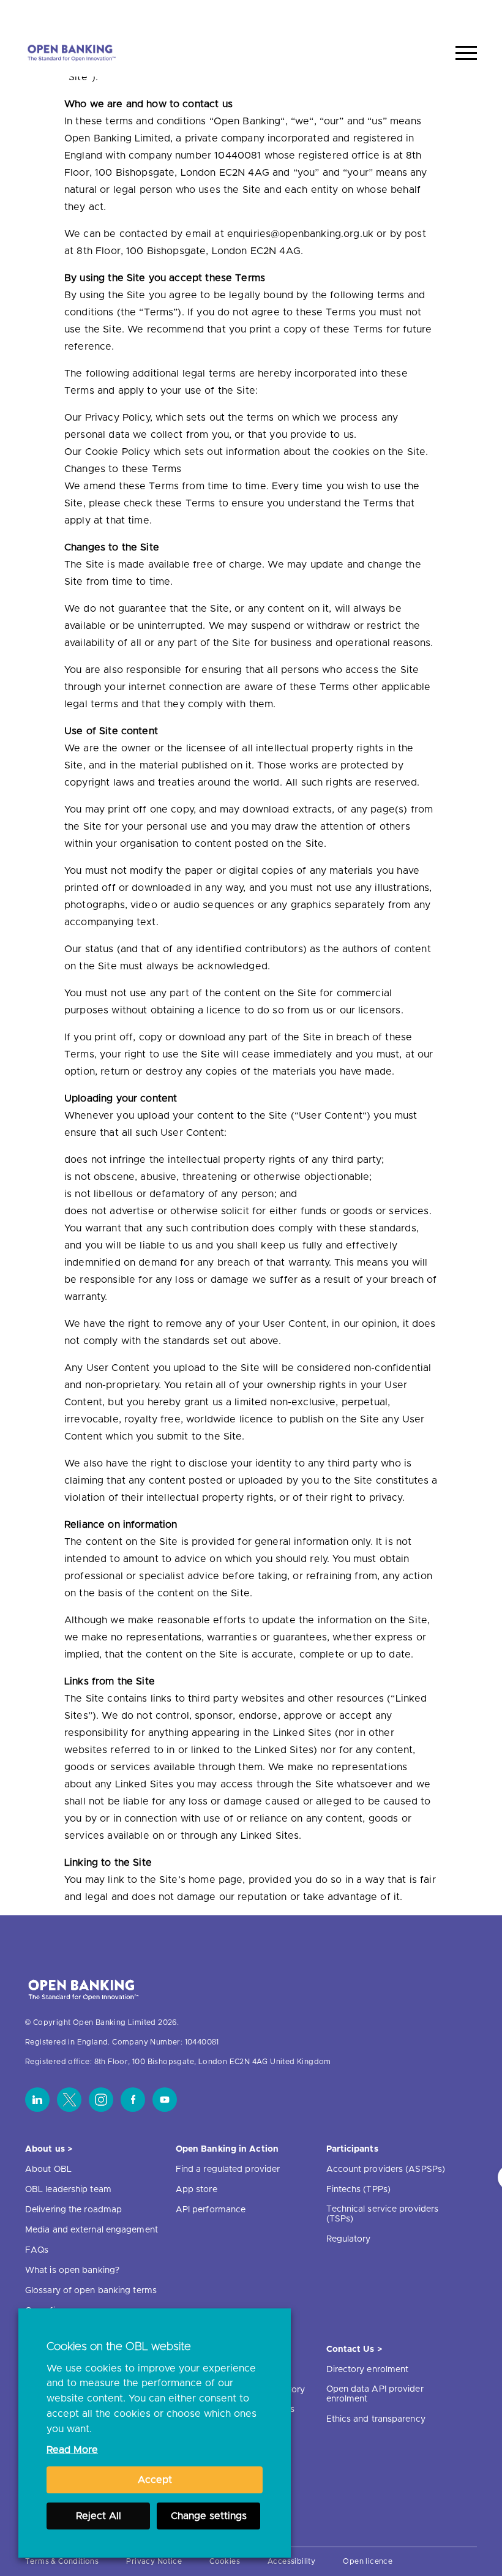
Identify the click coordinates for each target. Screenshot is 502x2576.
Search (454, 14)
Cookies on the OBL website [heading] (119, 2347)
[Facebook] (133, 2100)
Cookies (225, 2561)
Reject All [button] (99, 2516)
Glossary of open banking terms (91, 2291)
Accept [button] (155, 2480)
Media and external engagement (92, 2230)
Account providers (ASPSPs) (386, 2169)
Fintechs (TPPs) (359, 2190)
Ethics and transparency (376, 2419)
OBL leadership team (68, 2190)
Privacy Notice (154, 2561)
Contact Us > (354, 2349)
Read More (72, 2450)
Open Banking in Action (227, 2149)
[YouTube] (165, 2100)
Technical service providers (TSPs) (383, 2214)
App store (197, 2190)
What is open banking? (72, 2270)
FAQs (37, 2250)
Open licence (368, 2561)
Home (409, 14)
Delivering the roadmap (73, 2210)
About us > (49, 2149)
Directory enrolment (368, 2370)
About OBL (48, 2169)
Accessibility (291, 2561)
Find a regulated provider (228, 2169)
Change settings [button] (209, 2516)
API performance (211, 2210)
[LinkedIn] (37, 2100)
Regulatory (349, 2239)
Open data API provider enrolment (375, 2394)
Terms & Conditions (62, 2561)
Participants (352, 2149)
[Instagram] (101, 2100)
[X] (69, 2100)
